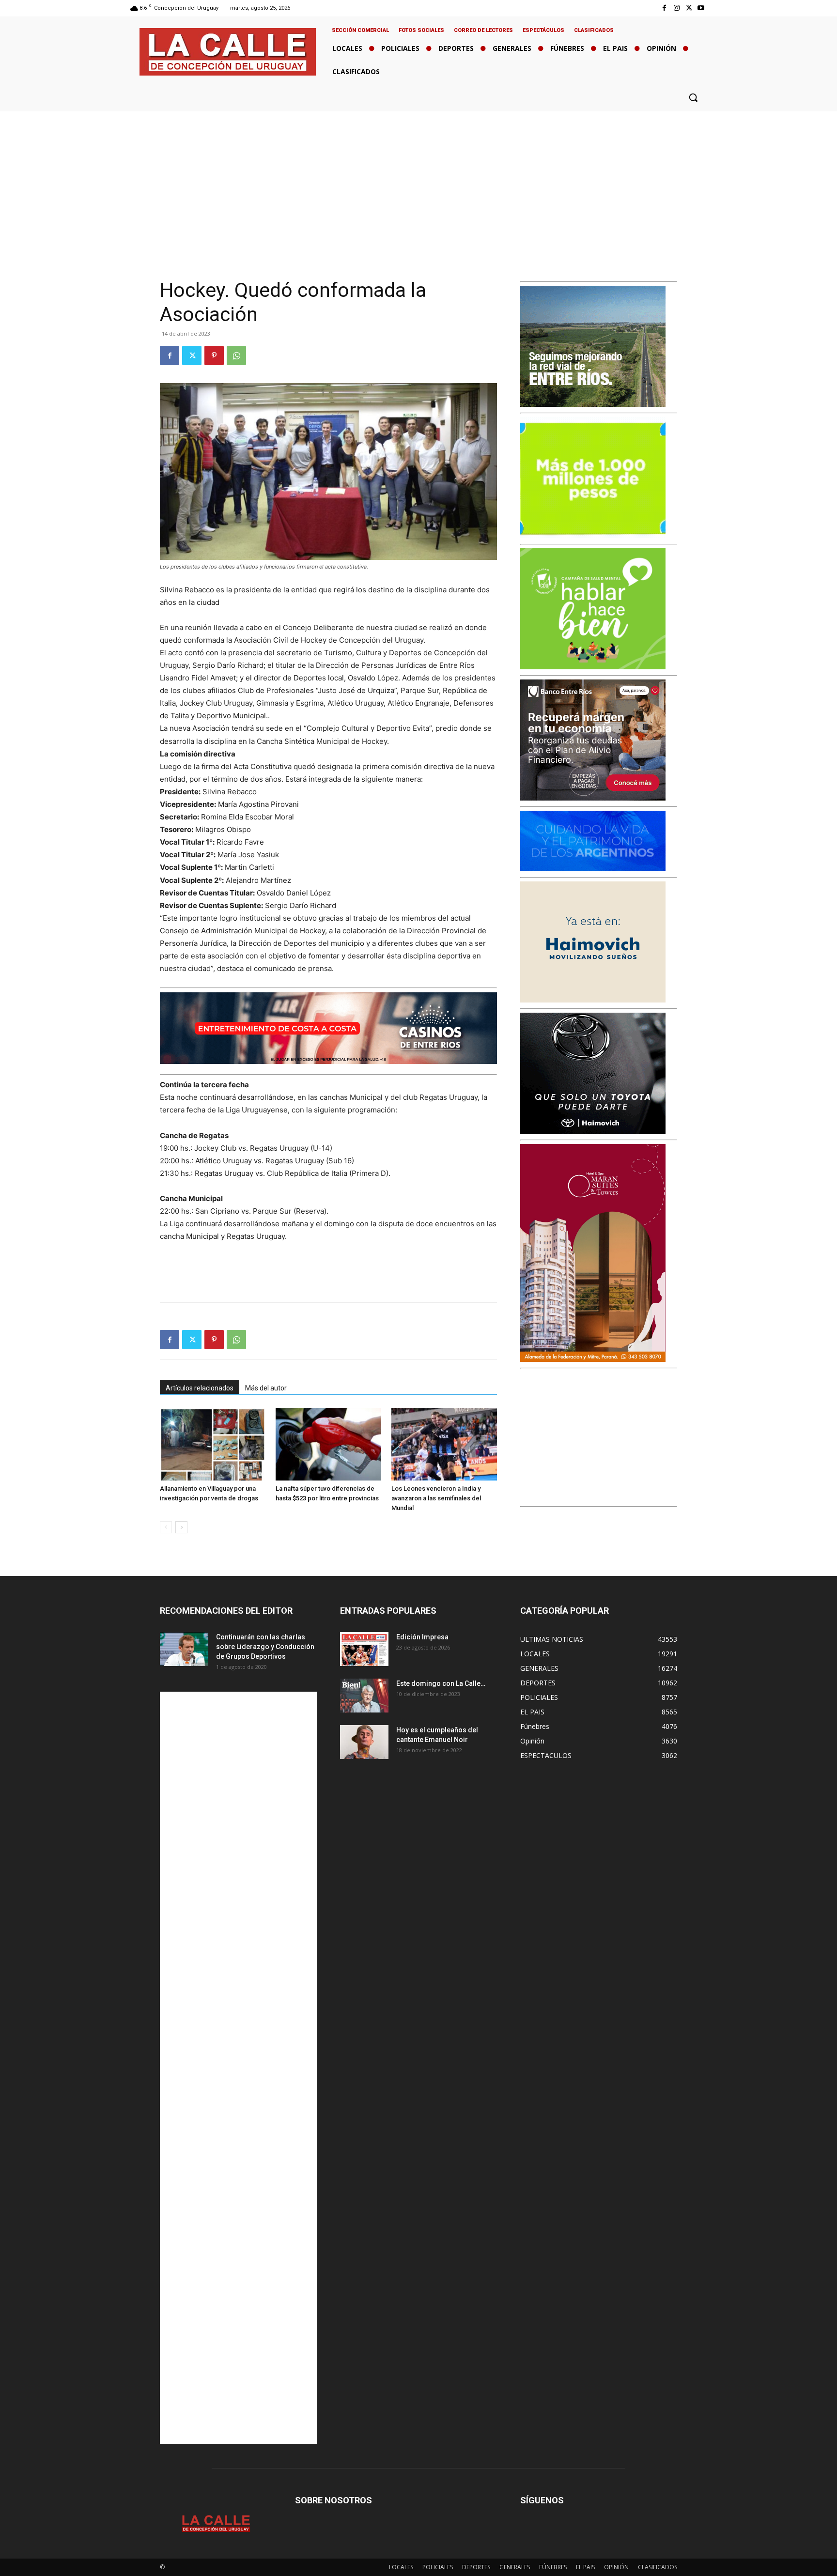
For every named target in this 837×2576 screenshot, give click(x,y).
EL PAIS (585, 2567)
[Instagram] (676, 8)
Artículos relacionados (200, 1388)
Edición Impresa (422, 1637)
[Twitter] (689, 8)
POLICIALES (438, 2567)
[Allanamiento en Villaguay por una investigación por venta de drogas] (213, 1444)
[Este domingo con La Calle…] (364, 1696)
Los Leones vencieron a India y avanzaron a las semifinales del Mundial (436, 1498)
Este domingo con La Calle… (441, 1683)
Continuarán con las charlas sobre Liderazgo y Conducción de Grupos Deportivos (265, 1647)
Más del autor (266, 1388)
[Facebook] (664, 8)
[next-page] (181, 1527)
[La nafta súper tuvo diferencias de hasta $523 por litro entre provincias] (328, 1444)
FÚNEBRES (553, 2567)
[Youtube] (701, 8)
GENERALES (515, 2567)
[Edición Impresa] (364, 1649)
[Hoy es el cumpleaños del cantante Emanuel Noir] (364, 1742)
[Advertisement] (418, 184)
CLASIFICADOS (658, 2567)
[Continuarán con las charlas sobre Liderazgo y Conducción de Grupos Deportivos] (184, 1649)
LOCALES (401, 2567)
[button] (693, 97)
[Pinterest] (214, 355)
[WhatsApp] (236, 355)
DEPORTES (476, 2567)
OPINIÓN (616, 2567)
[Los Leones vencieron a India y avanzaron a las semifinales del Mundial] (444, 1444)
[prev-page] (166, 1527)
